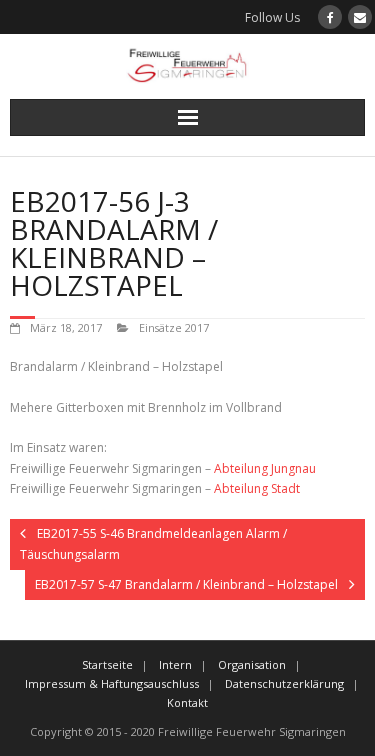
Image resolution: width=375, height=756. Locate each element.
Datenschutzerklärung (284, 683)
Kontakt (187, 702)
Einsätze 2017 (174, 327)
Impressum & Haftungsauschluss (112, 683)
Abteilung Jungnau (265, 468)
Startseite (107, 664)
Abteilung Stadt (257, 488)
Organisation (252, 664)
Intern (175, 664)
